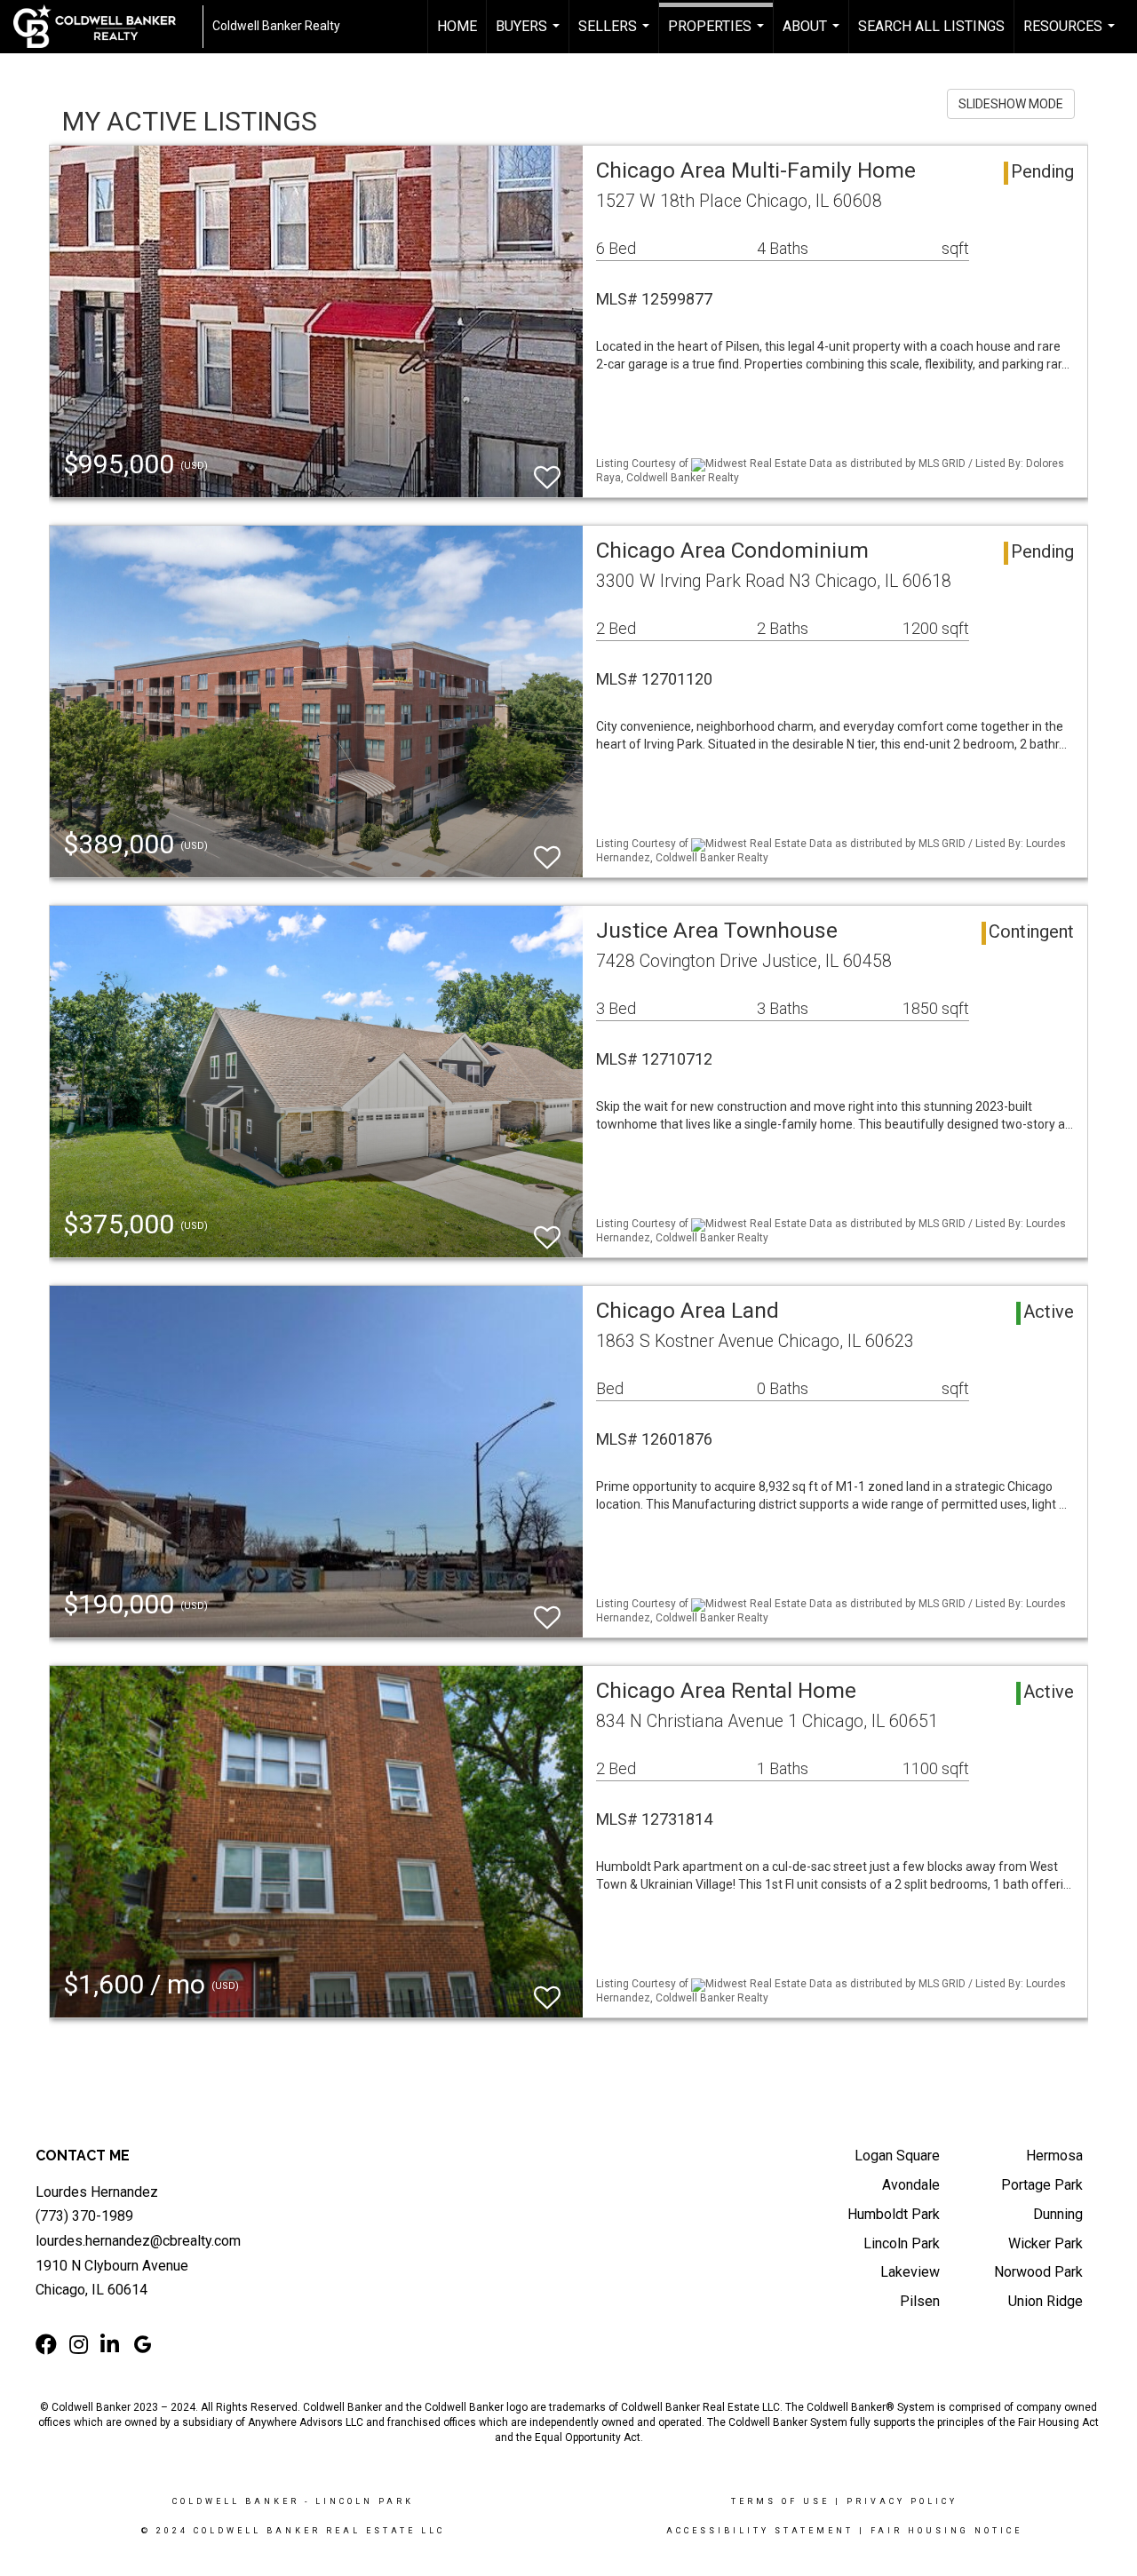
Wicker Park (1046, 2243)
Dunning (1058, 2214)
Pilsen (920, 2301)
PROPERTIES (718, 36)
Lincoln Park (902, 2243)
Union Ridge (1046, 2301)
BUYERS (530, 36)
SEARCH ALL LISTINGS (931, 26)
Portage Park (1042, 2185)
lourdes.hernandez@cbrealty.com (138, 2241)
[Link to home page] (103, 27)
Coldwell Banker (236, 2501)
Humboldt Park (894, 2214)
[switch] (547, 469)
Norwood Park (1038, 2272)
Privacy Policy (902, 2501)
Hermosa (1054, 2156)
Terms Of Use (780, 2501)
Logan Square (897, 2156)
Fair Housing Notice (946, 2531)
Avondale (911, 2185)
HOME (457, 26)
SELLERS (616, 36)
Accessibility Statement (760, 2531)
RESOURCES (1071, 36)
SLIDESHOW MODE (1011, 104)
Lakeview (910, 2272)
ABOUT (813, 36)
